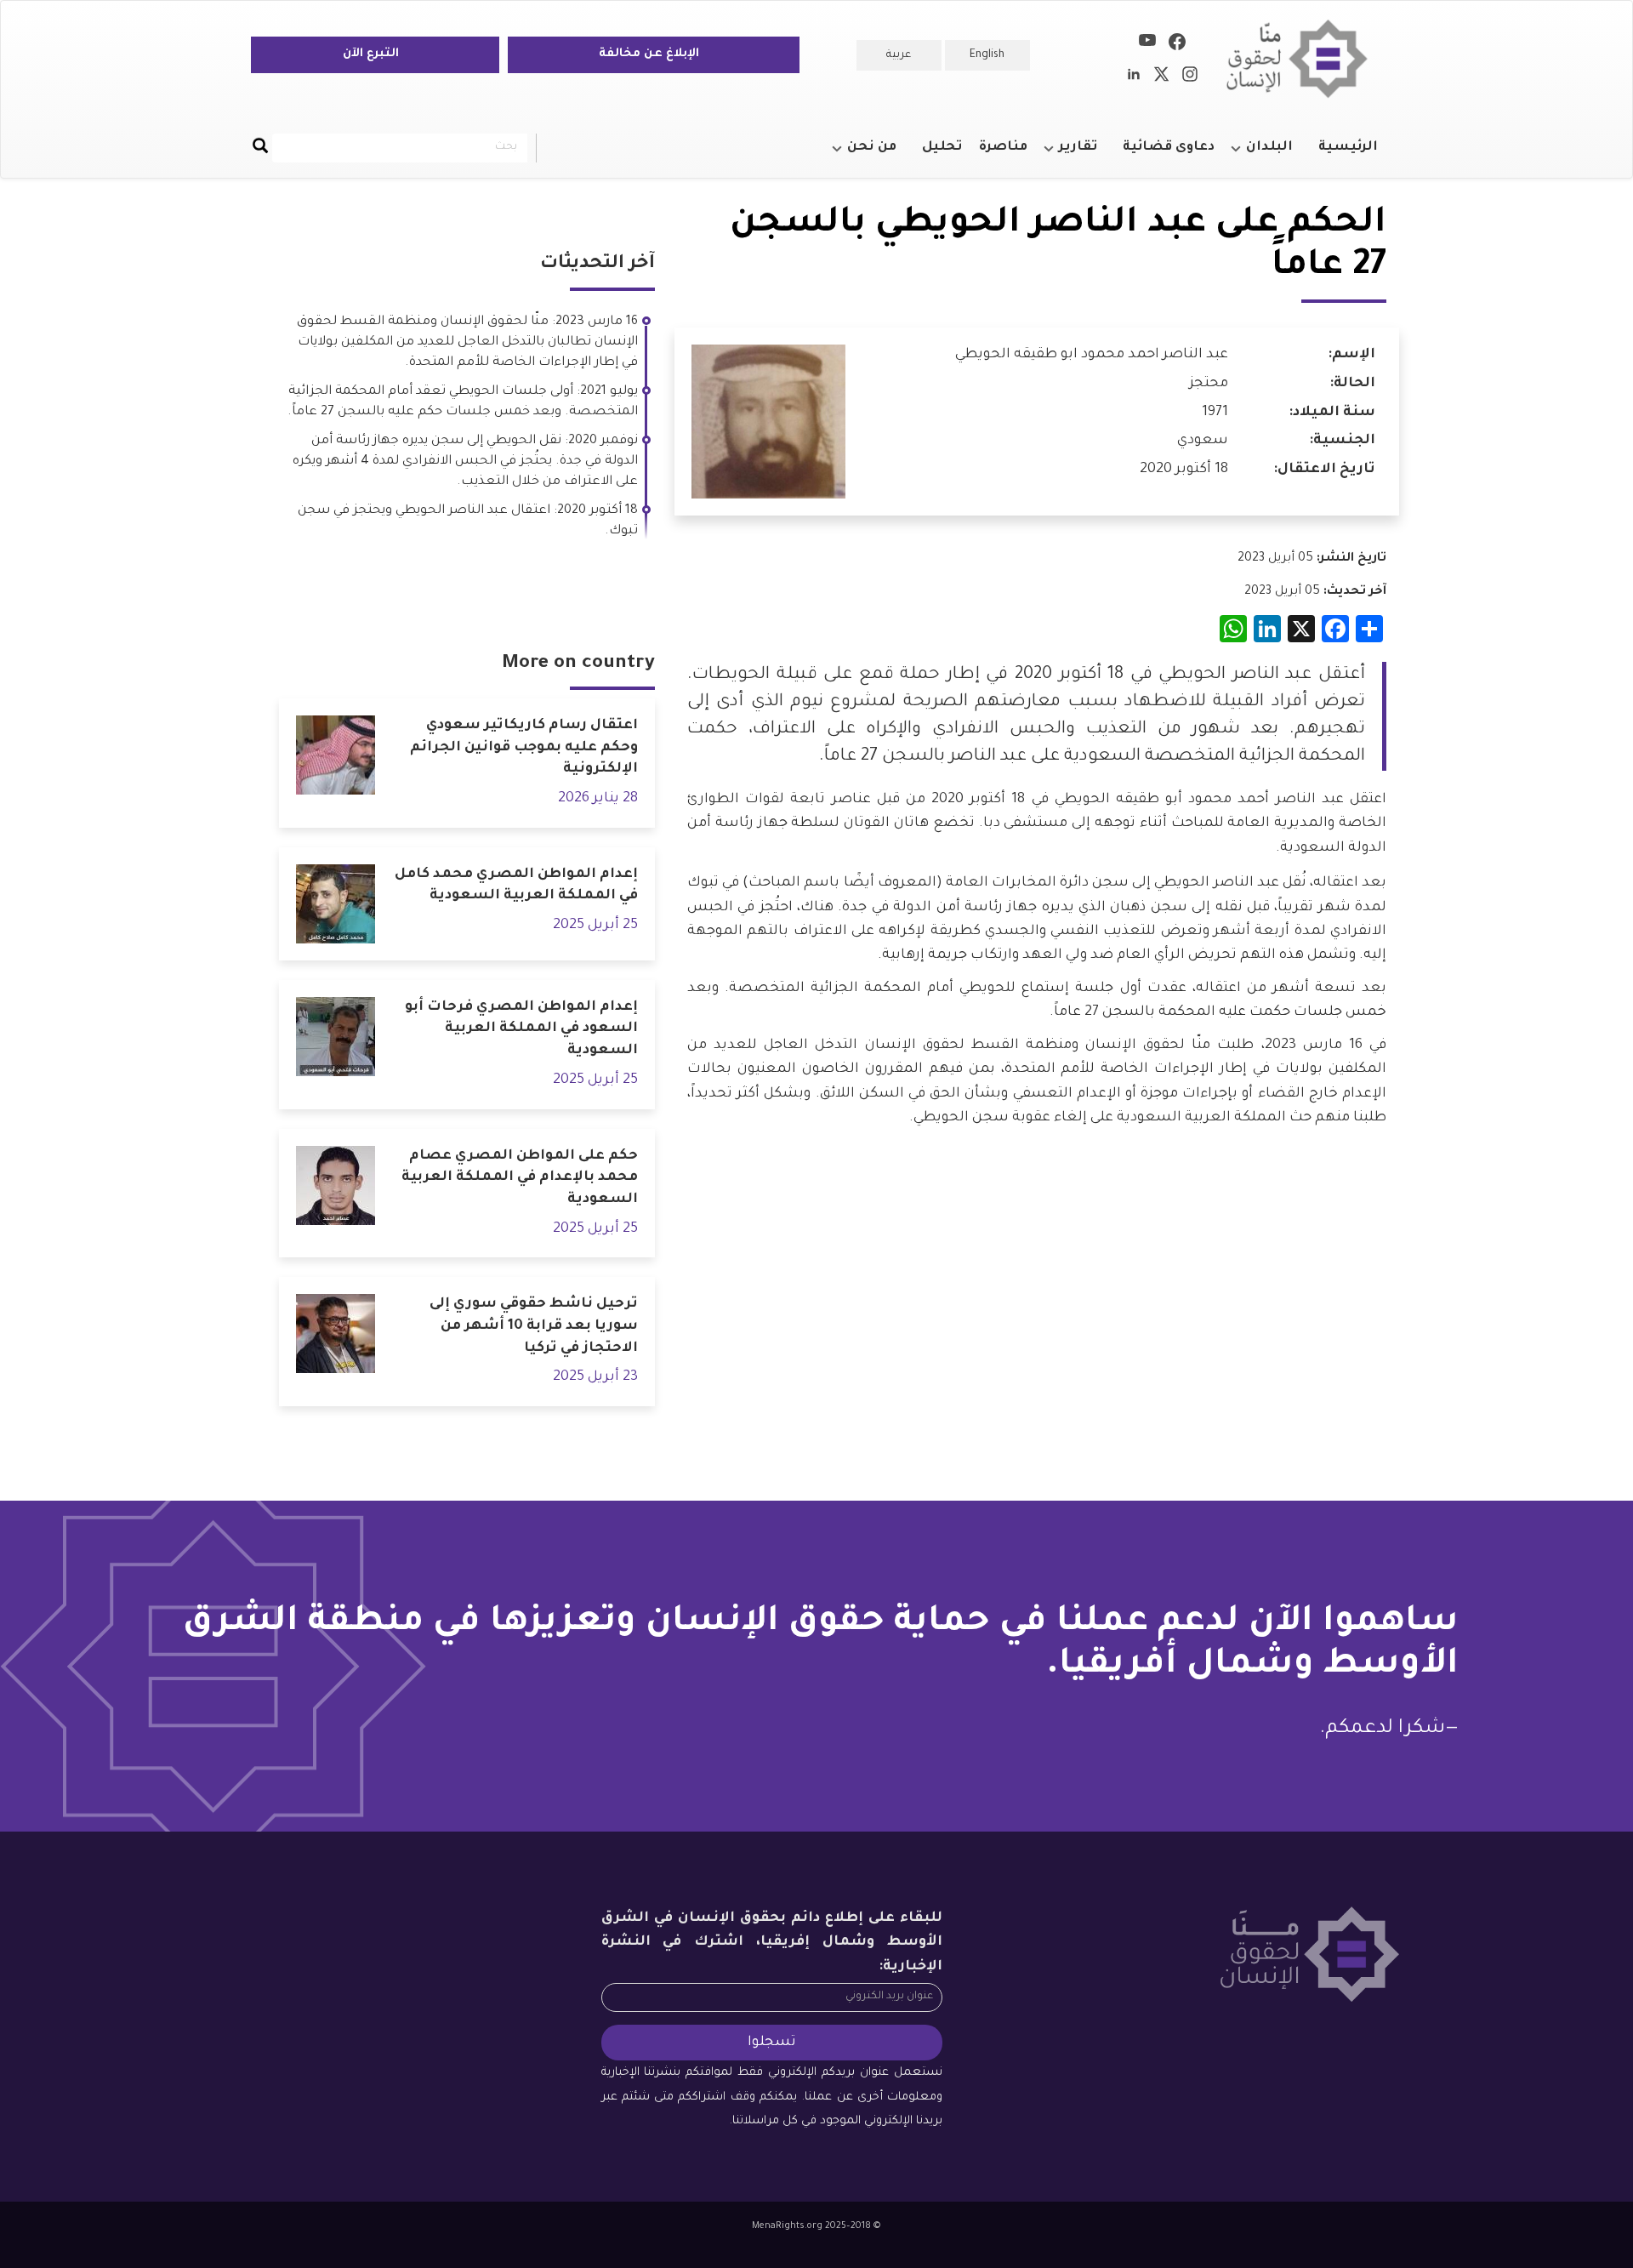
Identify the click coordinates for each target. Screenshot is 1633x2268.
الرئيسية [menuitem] (1348, 148)
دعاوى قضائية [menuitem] (1169, 148)
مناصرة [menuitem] (1003, 148)
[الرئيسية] (1303, 59)
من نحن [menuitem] (880, 155)
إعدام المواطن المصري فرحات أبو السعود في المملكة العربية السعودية (521, 1029)
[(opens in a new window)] (1177, 45)
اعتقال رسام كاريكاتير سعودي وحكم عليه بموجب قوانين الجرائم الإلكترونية (524, 747)
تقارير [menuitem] (1087, 155)
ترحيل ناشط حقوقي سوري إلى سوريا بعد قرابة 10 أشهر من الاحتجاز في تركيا (534, 1326)
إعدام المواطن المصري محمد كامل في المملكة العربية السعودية (516, 886)
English (987, 55)
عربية (899, 55)
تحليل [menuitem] (942, 148)
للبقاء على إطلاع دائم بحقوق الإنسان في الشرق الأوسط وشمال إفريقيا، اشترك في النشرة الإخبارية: (772, 1943)
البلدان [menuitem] (1278, 155)
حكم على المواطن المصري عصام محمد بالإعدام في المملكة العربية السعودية (520, 1178)
